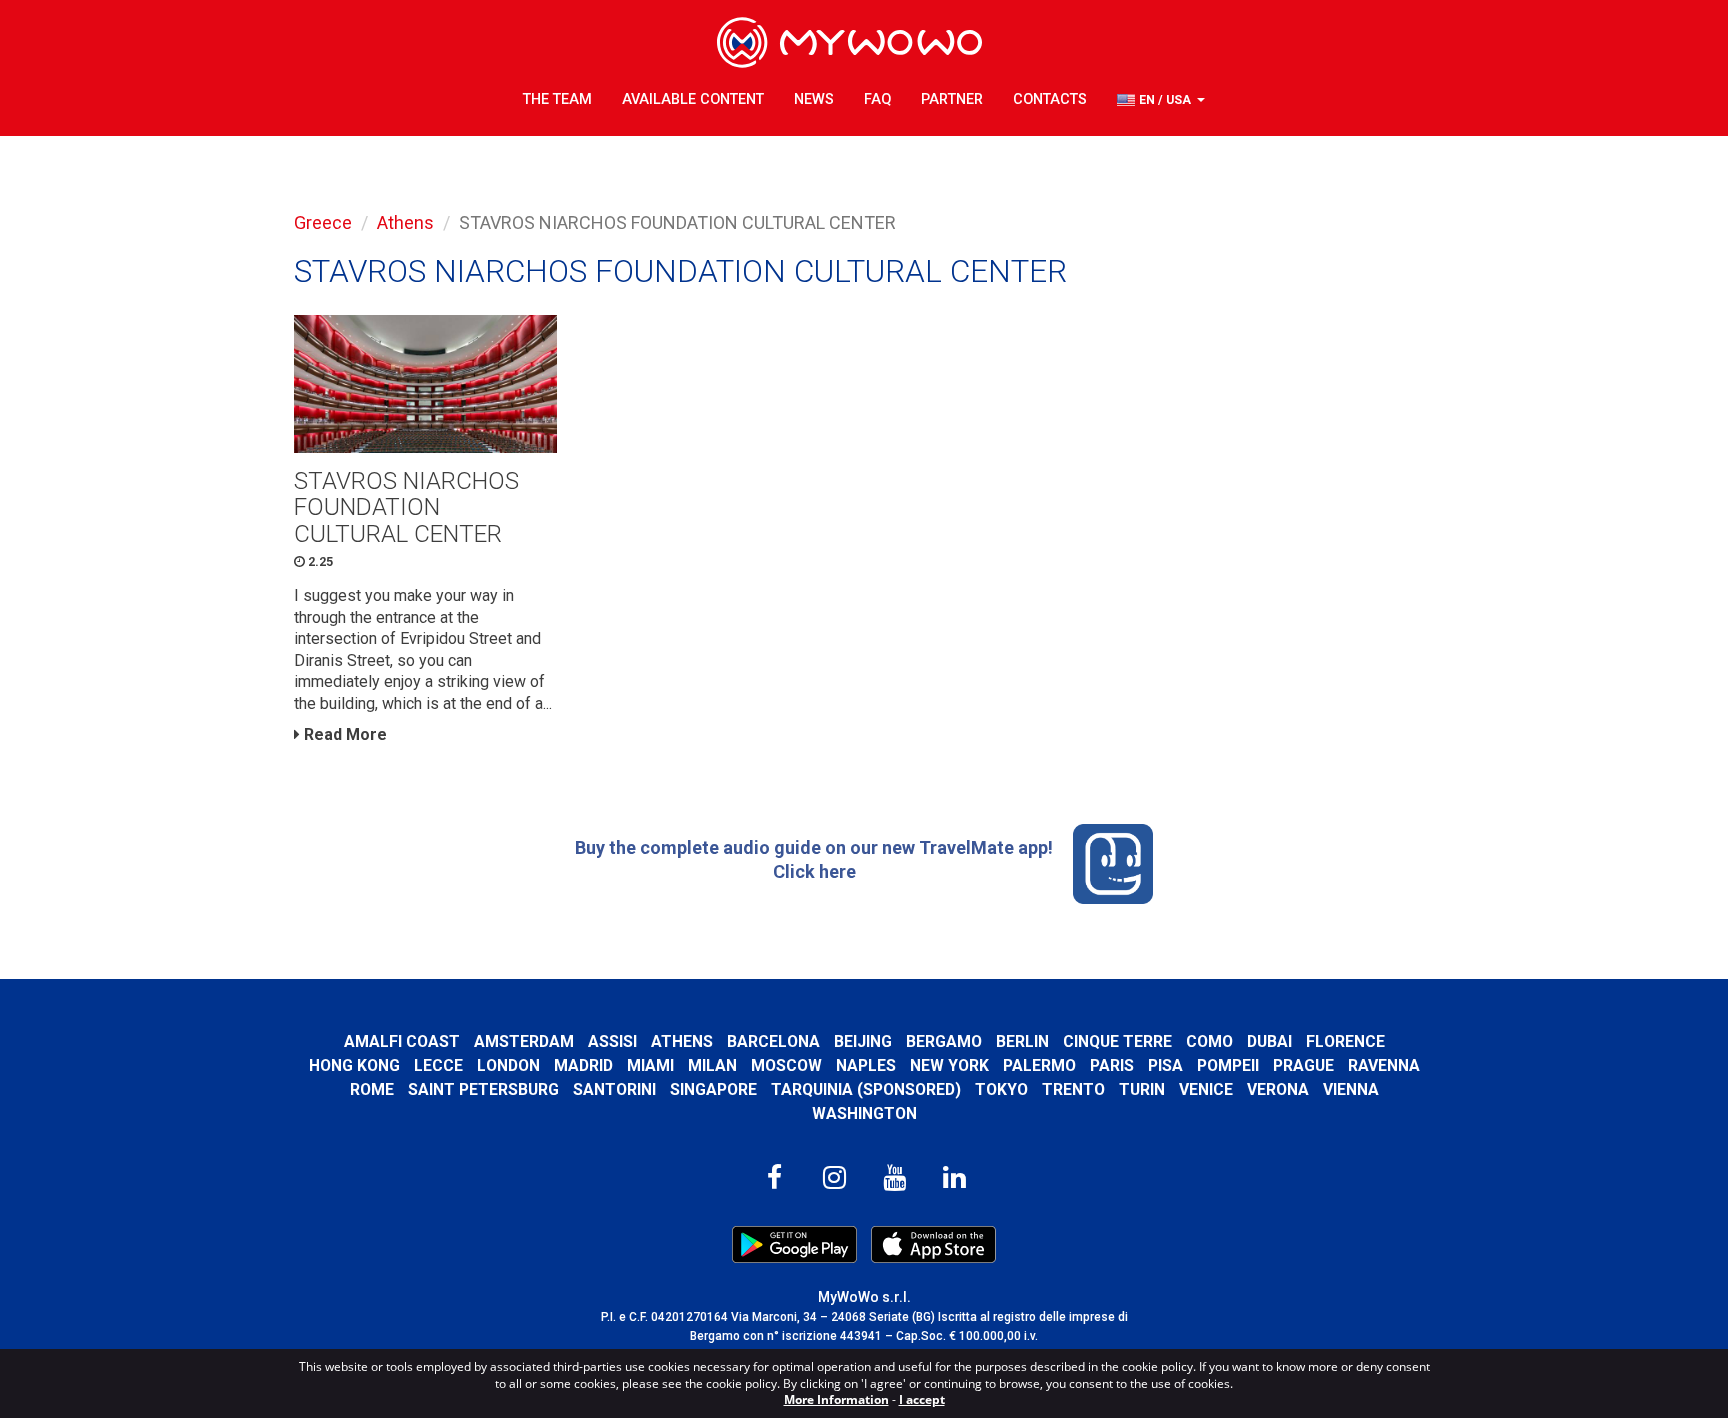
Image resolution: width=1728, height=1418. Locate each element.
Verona (1278, 1089)
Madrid (583, 1065)
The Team (557, 99)
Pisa (1165, 1065)
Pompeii (1228, 1065)
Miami (650, 1065)
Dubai (1269, 1041)
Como (1209, 1041)
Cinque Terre (1117, 1041)
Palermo (1039, 1065)
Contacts (1050, 99)
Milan (712, 1065)
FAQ (877, 99)
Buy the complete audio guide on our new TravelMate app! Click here (814, 859)
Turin (1142, 1089)
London (508, 1065)
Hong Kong (354, 1065)
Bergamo (944, 1041)
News (814, 99)
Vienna (1351, 1089)
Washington (864, 1113)
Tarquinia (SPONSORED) (866, 1089)
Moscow (786, 1065)
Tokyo (1001, 1089)
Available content (693, 99)
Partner (952, 99)
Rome (372, 1089)
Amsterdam (524, 1041)
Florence (1345, 1041)
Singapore (713, 1089)
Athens (405, 222)
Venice (1206, 1089)
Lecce (438, 1065)
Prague (1303, 1065)
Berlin (1022, 1041)
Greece (323, 222)
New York (949, 1065)
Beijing (863, 1041)
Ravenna (1384, 1065)
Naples (866, 1065)
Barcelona (773, 1041)
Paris (1112, 1065)
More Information (836, 1399)
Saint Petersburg (483, 1089)
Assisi (612, 1041)
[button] (1161, 100)
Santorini (614, 1089)
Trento (1073, 1089)
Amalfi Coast (402, 1041)
